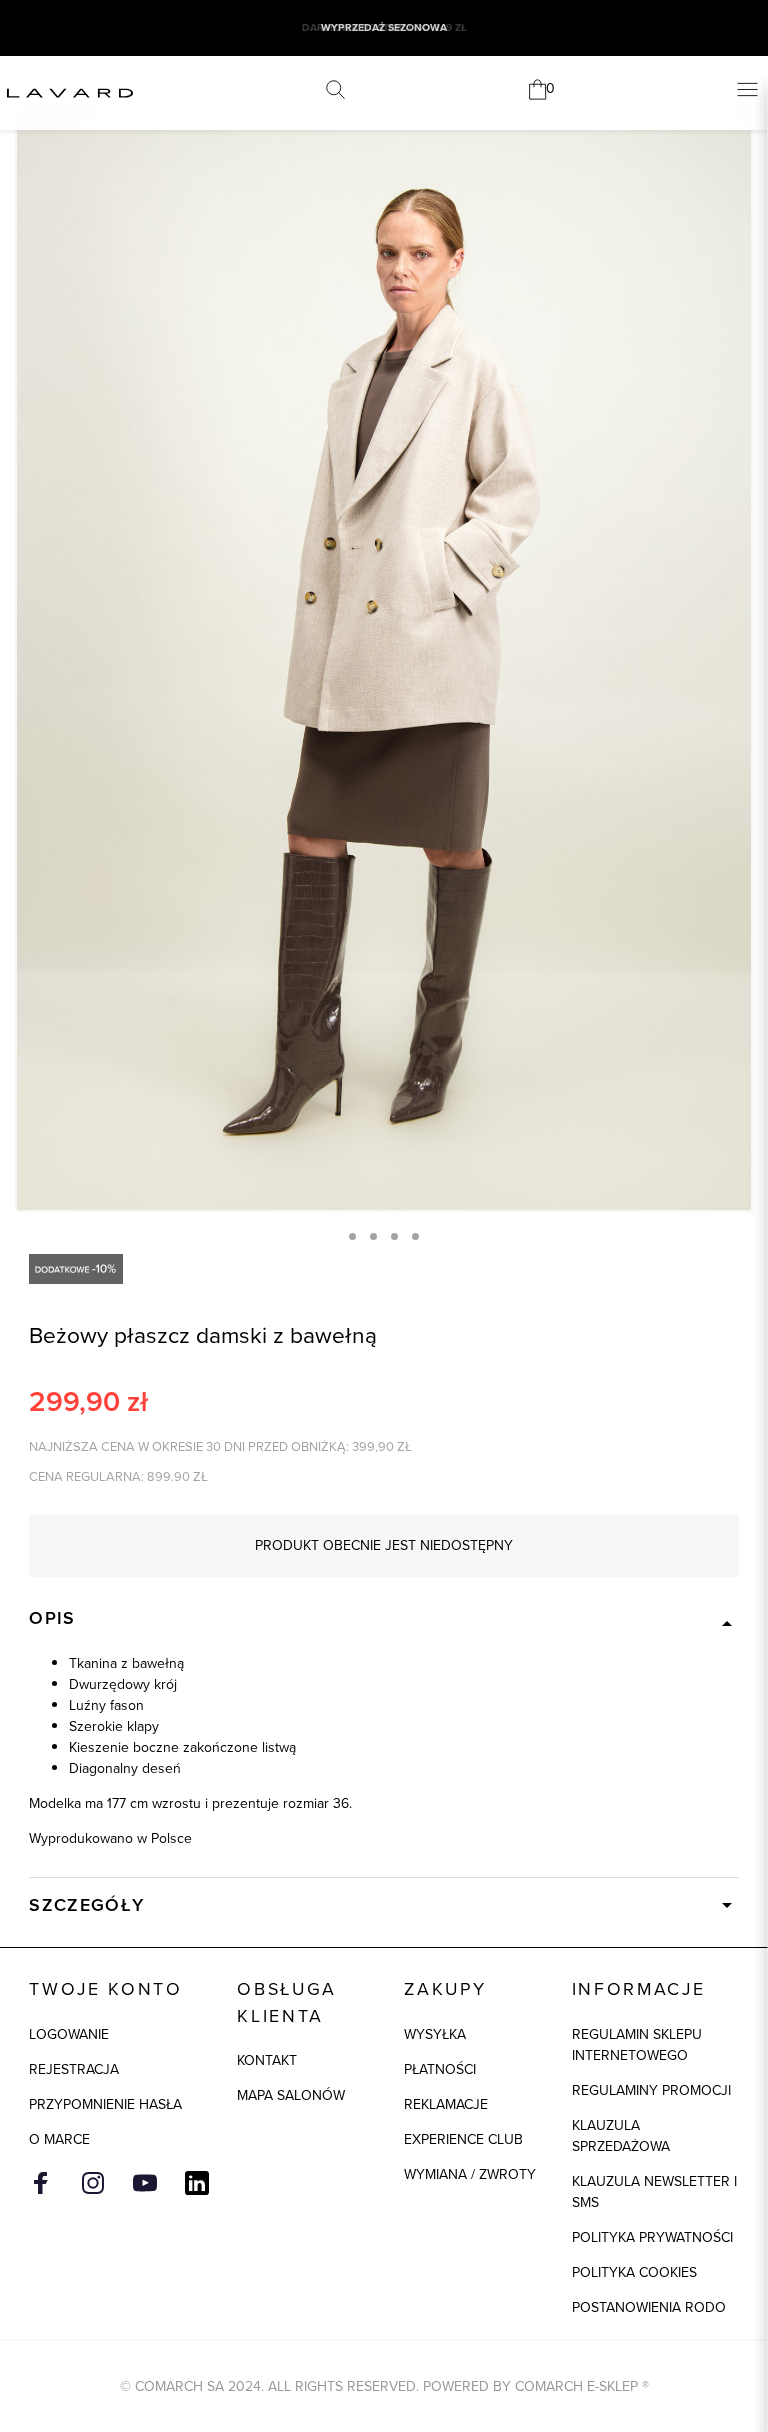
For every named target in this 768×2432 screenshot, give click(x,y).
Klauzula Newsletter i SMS (654, 2192)
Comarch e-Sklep (576, 2386)
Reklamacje (446, 2104)
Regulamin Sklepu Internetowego (637, 2045)
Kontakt (267, 2060)
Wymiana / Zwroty (470, 2174)
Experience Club (463, 2139)
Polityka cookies (634, 2272)
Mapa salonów (291, 2095)
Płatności (440, 2069)
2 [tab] (373, 1236)
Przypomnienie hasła (105, 2104)
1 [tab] (352, 1236)
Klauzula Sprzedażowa (621, 2136)
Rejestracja (74, 2069)
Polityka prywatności (652, 2237)
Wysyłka (435, 2034)
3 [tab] (394, 1236)
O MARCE (59, 2139)
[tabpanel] (384, 658)
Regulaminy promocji (651, 2090)
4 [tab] (415, 1236)
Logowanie (69, 2034)
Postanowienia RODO (649, 2307)
